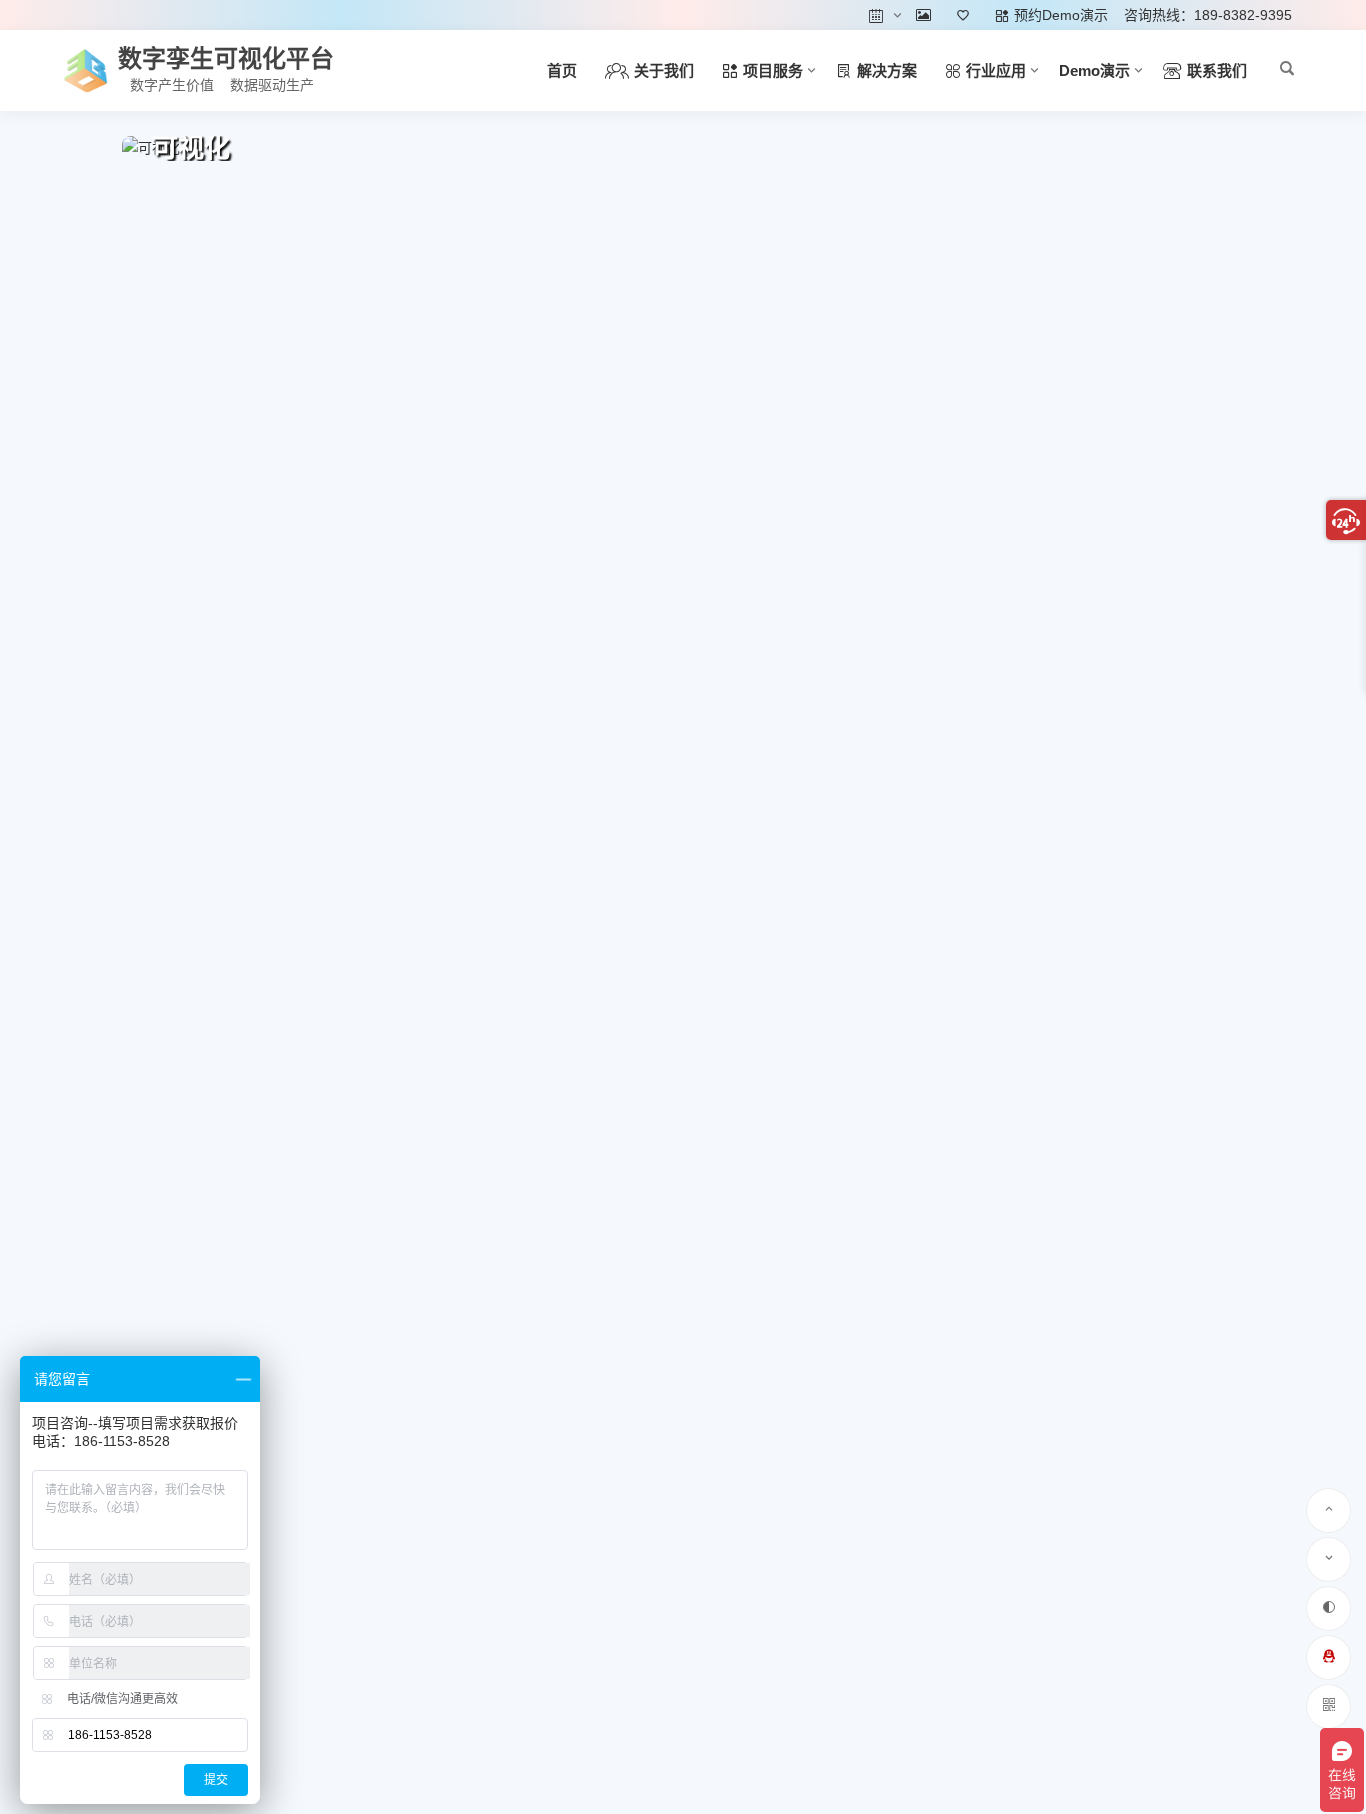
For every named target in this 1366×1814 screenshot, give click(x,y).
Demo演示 (1094, 70)
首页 (562, 70)
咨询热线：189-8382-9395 (1208, 15)
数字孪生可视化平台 (226, 58)
